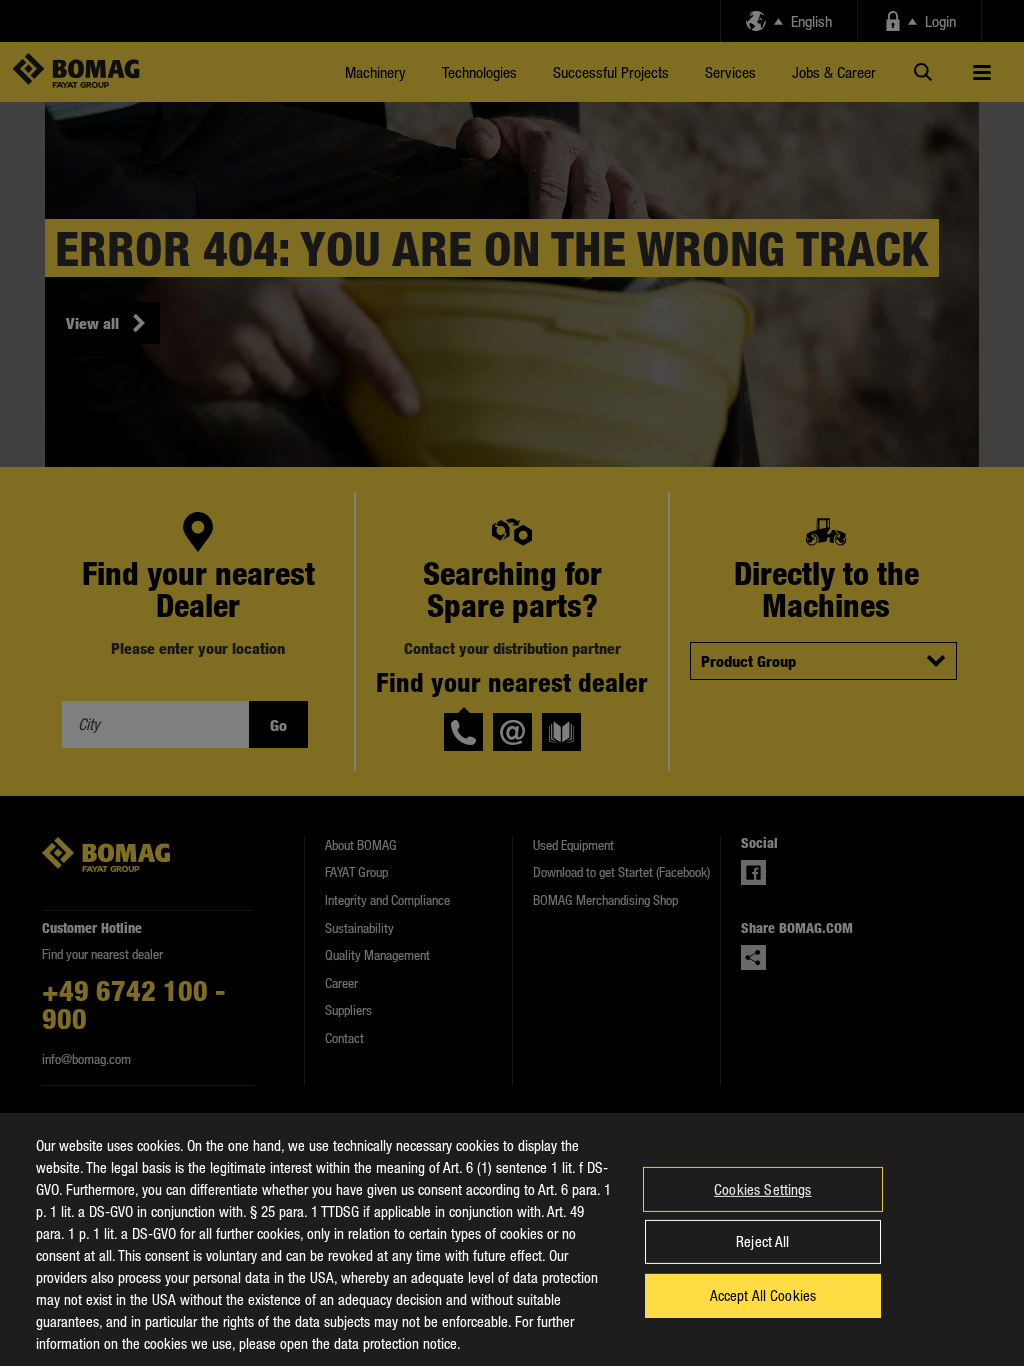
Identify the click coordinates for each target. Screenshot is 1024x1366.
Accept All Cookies (763, 1295)
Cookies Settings (762, 1189)
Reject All (762, 1241)
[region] (512, 1239)
